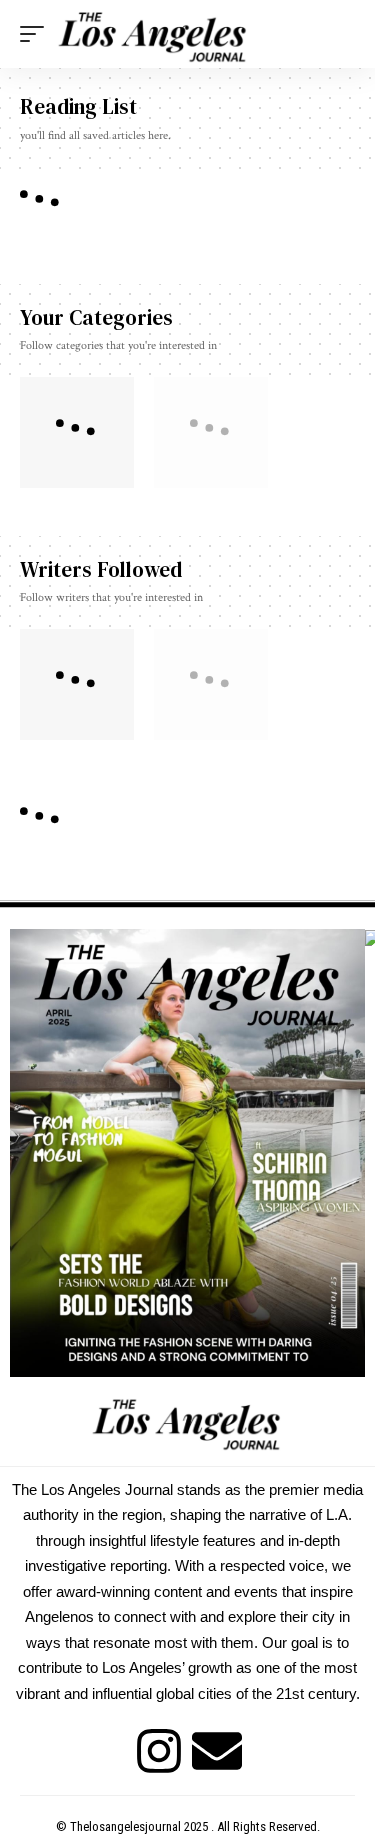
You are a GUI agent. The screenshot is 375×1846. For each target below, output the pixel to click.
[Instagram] (159, 1751)
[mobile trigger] (37, 34)
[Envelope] (217, 1751)
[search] (340, 34)
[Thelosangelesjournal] (154, 34)
